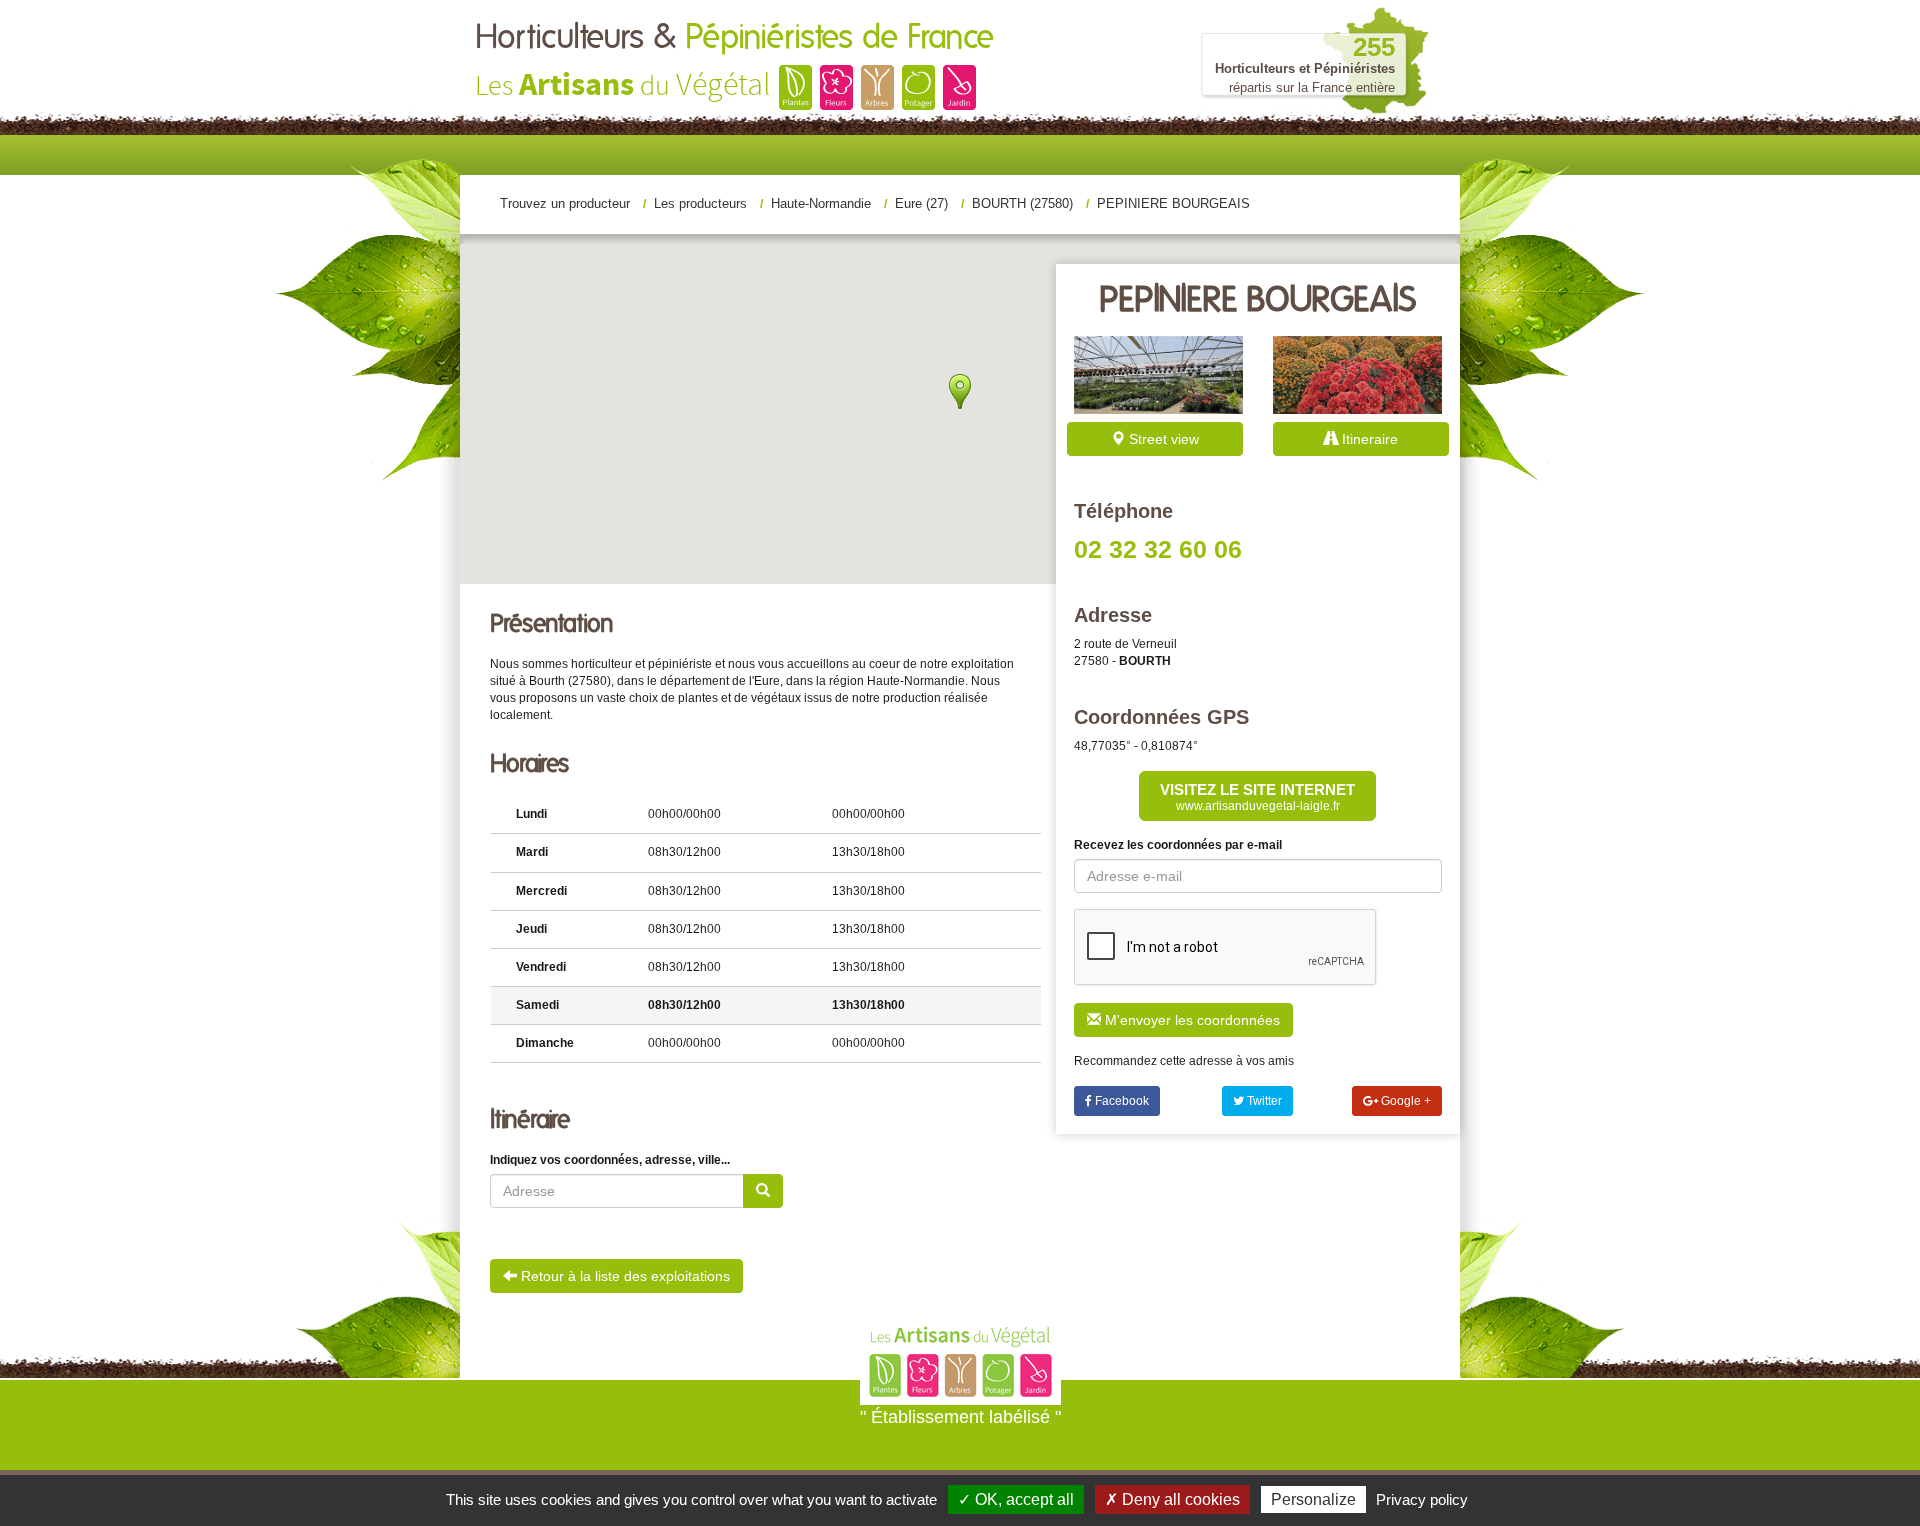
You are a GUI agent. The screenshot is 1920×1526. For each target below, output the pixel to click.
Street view (1162, 439)
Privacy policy (1422, 1499)
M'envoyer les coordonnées (1190, 1020)
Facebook (1120, 1101)
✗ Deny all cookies (1172, 1499)
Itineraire (1368, 439)
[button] (960, 391)
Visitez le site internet (1257, 797)
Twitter (1263, 1101)
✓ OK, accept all (1016, 1499)
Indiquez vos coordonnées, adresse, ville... (610, 1160)
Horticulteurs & (734, 38)
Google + (1404, 1101)
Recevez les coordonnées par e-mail (1178, 845)
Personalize (1313, 1499)
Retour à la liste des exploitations (623, 1276)
